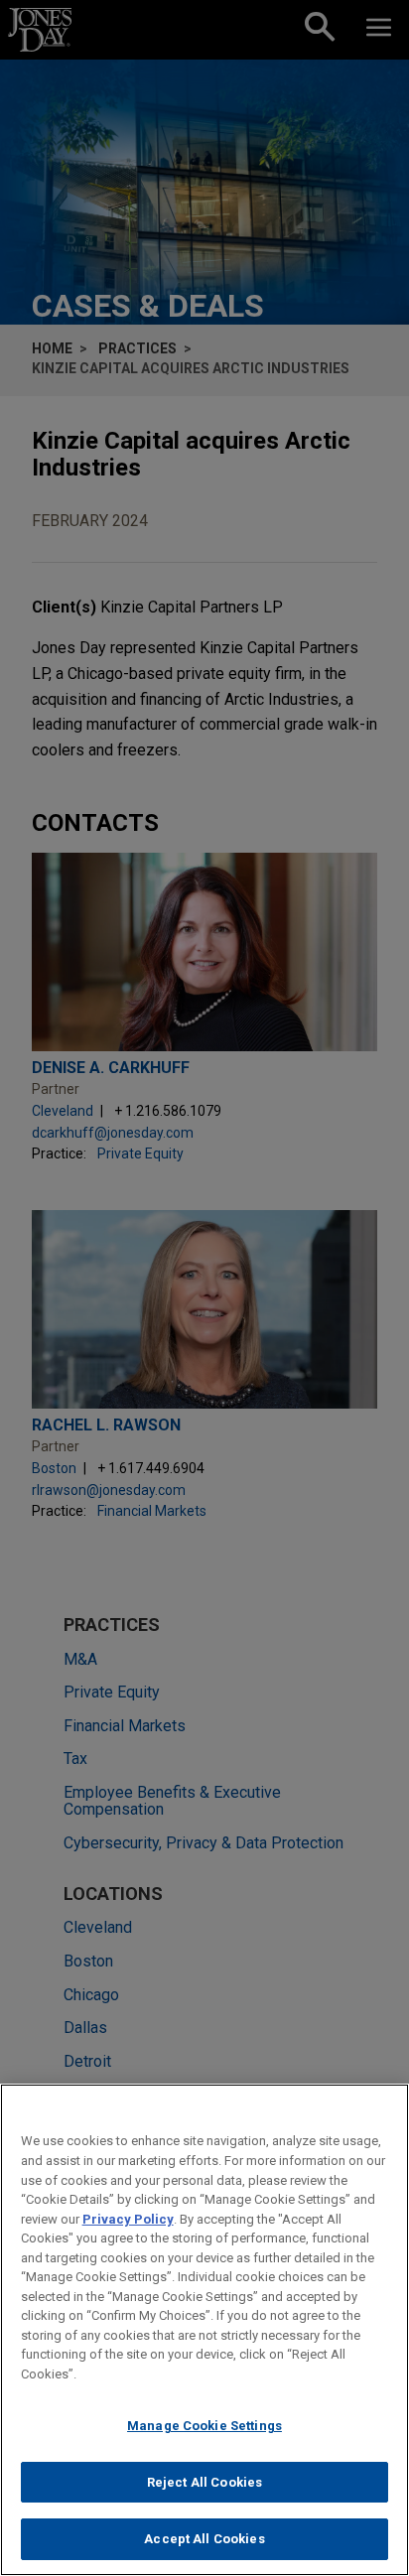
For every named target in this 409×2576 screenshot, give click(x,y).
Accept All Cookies (204, 2539)
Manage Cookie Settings (204, 2426)
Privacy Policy (128, 2219)
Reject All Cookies (204, 2482)
